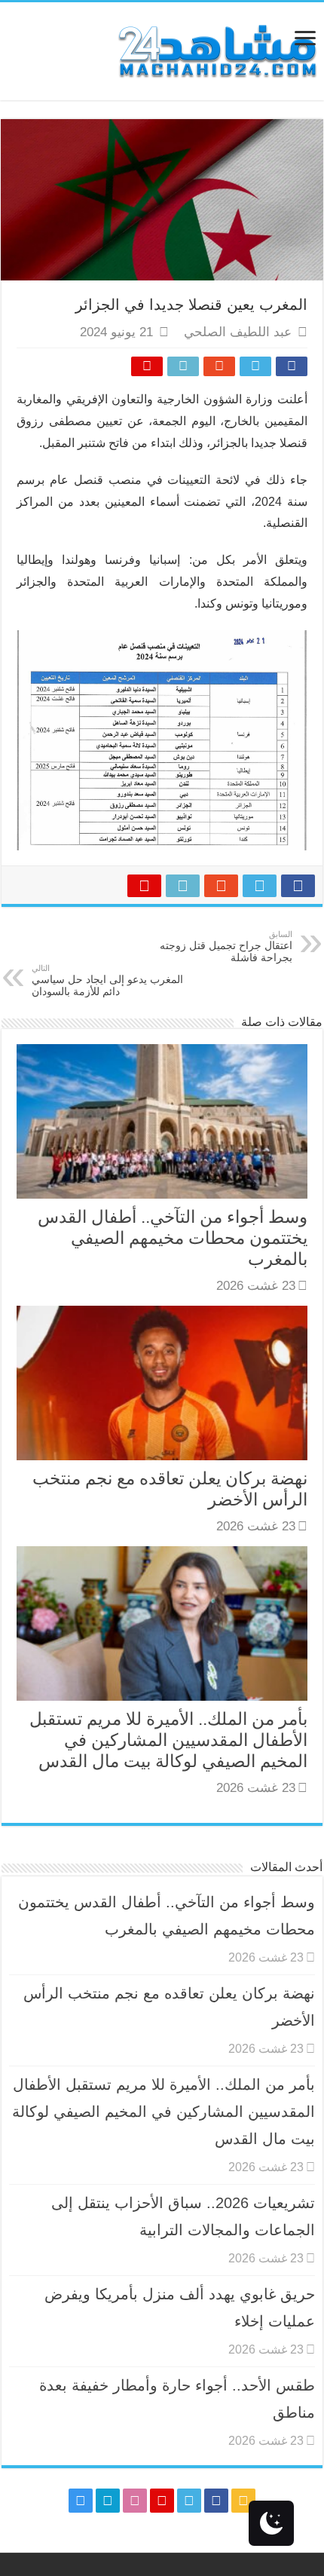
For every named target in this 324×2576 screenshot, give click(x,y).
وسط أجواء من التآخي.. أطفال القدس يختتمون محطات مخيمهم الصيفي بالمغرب (173, 1238)
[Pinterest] (162, 2501)
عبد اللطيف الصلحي (238, 332)
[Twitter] (189, 2501)
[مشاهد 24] (216, 49)
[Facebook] (216, 2501)
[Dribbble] (135, 2501)
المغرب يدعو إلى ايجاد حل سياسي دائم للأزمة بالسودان (107, 980)
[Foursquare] (108, 2501)
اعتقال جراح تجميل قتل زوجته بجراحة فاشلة (226, 946)
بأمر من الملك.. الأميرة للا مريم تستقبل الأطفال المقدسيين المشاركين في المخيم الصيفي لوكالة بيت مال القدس (168, 1740)
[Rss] (243, 2501)
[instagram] (81, 2501)
